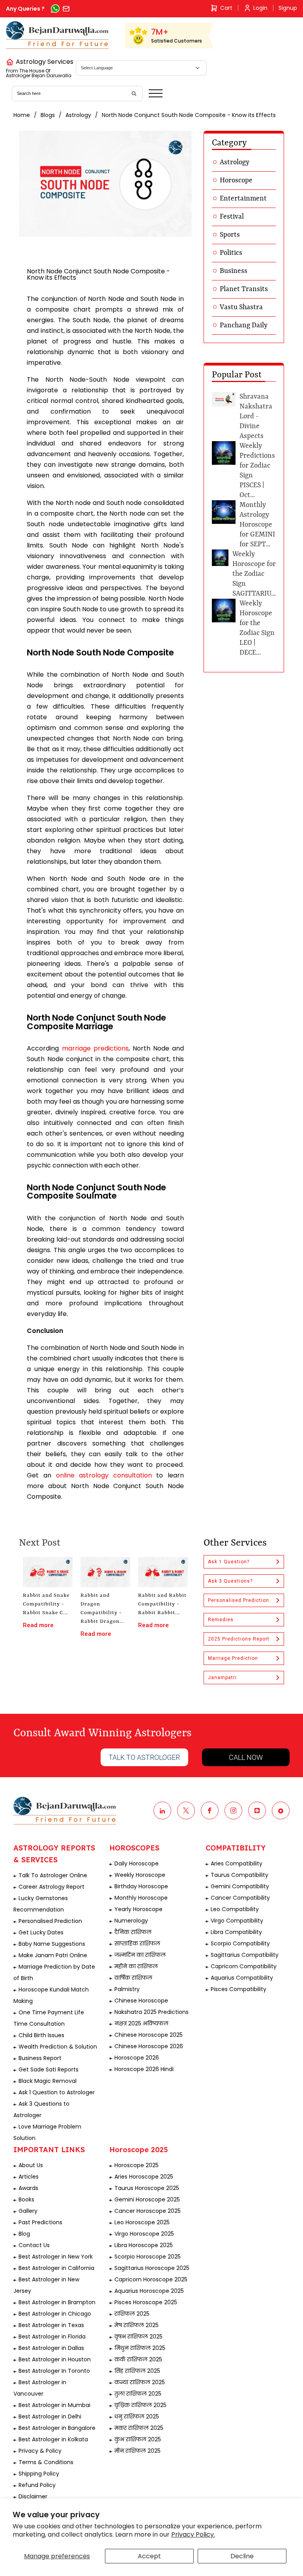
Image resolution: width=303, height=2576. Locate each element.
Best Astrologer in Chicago (55, 2314)
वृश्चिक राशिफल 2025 (140, 2405)
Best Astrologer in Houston (55, 2359)
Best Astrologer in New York (56, 2257)
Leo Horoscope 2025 (142, 2222)
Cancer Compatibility (240, 1898)
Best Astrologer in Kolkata (53, 2439)
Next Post (40, 1543)
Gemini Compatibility (240, 1886)
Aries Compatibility (237, 1863)
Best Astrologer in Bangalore (57, 2428)
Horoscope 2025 (137, 2165)
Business (234, 271)
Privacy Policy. (193, 2534)
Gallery (28, 2211)
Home (22, 115)
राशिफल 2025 (132, 2314)
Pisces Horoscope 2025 (146, 2302)
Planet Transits (244, 289)
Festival (232, 217)
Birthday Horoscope (141, 1886)
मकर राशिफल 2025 (139, 2428)
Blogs (48, 115)
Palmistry (127, 1989)
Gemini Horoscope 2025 (147, 2199)
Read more (38, 1625)
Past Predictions (40, 2222)
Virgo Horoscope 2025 (144, 2234)
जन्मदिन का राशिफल (140, 1955)
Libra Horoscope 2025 (144, 2245)
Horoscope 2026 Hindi (144, 2069)
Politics (231, 253)
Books (26, 2199)
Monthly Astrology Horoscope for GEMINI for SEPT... (257, 525)
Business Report (40, 2058)
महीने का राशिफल (136, 1966)
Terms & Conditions (46, 2462)
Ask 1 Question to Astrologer (57, 2092)
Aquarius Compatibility (242, 1978)
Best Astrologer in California (56, 2268)
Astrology (78, 115)
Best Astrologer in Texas (51, 2325)
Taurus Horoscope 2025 (147, 2188)
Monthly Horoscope (141, 1898)
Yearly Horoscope (138, 1909)
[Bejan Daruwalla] (57, 35)
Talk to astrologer (144, 1757)
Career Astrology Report (51, 1887)
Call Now (246, 1757)
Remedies (221, 1620)
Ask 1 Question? (229, 1562)
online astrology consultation (104, 1475)
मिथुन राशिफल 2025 (140, 2348)
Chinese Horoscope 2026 (149, 2046)
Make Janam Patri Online (53, 1955)
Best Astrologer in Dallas (51, 2348)
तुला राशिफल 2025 (138, 2394)
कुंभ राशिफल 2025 (138, 2439)
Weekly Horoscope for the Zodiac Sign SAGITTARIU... (254, 574)
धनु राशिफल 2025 (137, 2416)
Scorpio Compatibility (240, 1943)
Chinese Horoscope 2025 (149, 2035)
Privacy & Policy (40, 2451)
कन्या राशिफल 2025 (140, 2382)
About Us (31, 2165)
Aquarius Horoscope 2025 (149, 2291)
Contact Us (34, 2245)
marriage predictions (95, 1048)
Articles (29, 2177)
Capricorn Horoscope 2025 (151, 2279)
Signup (288, 8)
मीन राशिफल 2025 (137, 2451)
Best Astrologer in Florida (52, 2337)
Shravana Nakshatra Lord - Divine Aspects (256, 416)
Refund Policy (37, 2485)
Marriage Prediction (233, 1658)
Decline (242, 2556)
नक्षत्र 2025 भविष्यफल (141, 2023)
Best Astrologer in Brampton (57, 2302)
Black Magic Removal (48, 2081)
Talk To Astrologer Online (53, 1875)
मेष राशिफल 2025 (137, 2325)
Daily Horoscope (137, 1863)
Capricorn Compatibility (244, 1966)
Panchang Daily (244, 325)
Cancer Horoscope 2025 (148, 2211)
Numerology (131, 1921)
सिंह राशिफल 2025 (137, 2371)
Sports (230, 235)
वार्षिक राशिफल (133, 1978)
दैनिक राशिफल (133, 1932)
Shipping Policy (39, 2474)
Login (260, 8)
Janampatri (222, 1678)
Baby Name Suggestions (52, 1944)
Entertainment (243, 199)
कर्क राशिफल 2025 (138, 2359)
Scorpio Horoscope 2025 (148, 2257)
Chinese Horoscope (141, 2001)
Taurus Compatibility (239, 1875)
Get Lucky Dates (41, 1932)
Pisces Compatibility (238, 1989)
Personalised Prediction (238, 1600)
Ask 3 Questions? (230, 1581)
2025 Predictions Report (239, 1639)
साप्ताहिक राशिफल (137, 1943)
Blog (24, 2234)
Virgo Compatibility (237, 1921)
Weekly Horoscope (140, 1875)
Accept (149, 2556)
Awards (28, 2188)
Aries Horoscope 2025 (144, 2177)
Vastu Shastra (241, 307)
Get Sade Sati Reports (49, 2069)
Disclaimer (33, 2496)
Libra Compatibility (236, 1932)
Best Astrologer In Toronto (54, 2371)
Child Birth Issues (41, 2035)
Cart (226, 8)
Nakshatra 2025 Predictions (151, 2012)
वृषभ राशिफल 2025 (138, 2337)
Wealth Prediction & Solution (58, 2047)
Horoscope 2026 (137, 2058)
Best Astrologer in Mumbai (54, 2405)
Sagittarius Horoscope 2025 (152, 2268)
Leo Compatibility (235, 1909)
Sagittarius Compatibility (245, 1955)
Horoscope (236, 180)
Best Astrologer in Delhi (50, 2416)
